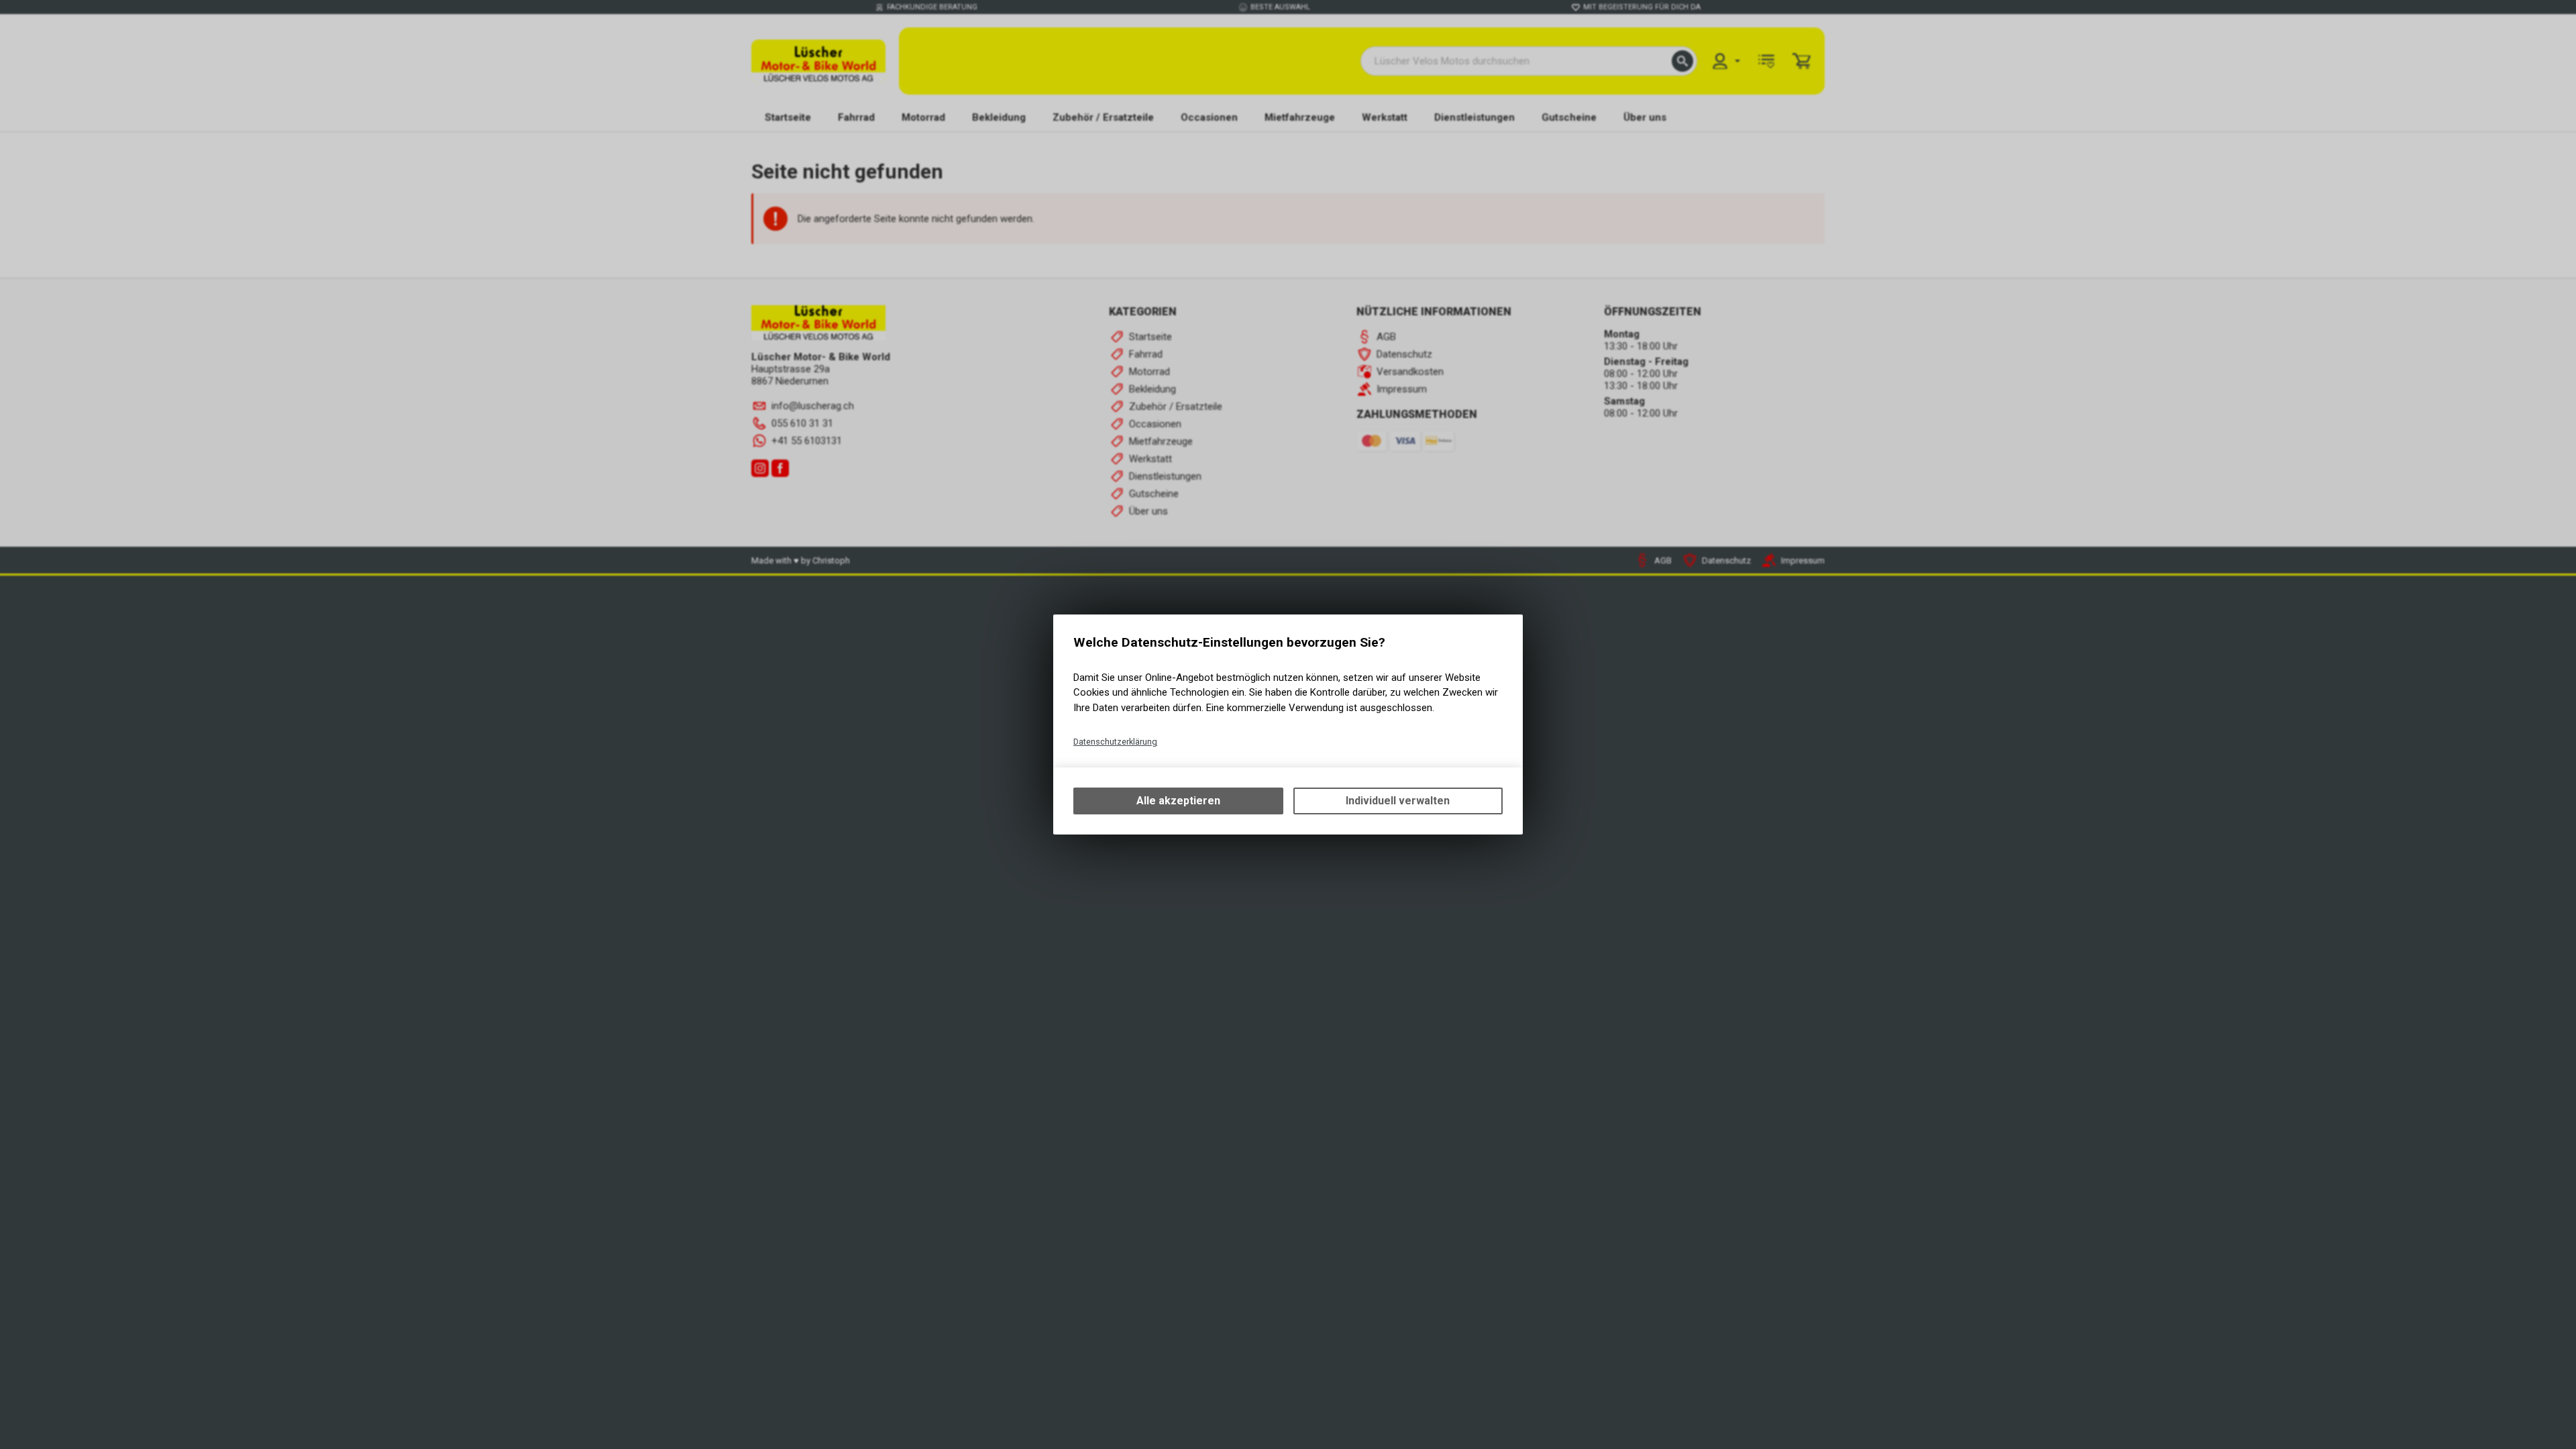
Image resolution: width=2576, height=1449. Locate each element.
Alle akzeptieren (1178, 801)
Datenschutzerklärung (1115, 742)
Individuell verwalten (1398, 801)
